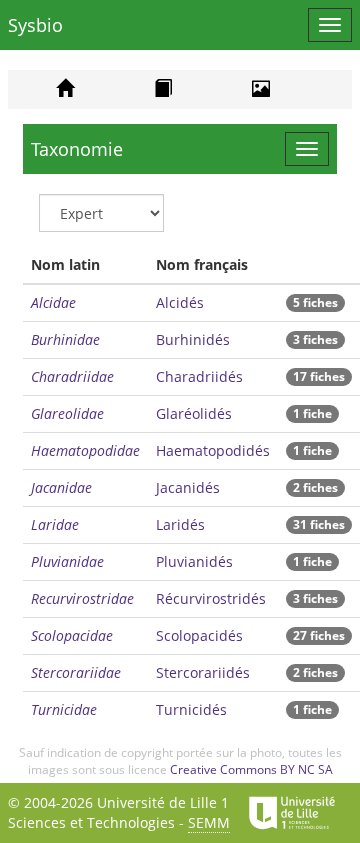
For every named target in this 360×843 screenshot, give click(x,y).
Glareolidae (67, 413)
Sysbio (35, 25)
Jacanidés (188, 487)
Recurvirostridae (82, 598)
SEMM (209, 822)
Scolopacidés (199, 635)
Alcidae (53, 302)
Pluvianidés (194, 561)
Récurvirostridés (211, 598)
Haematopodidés (213, 450)
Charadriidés (199, 376)
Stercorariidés (203, 672)
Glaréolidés (194, 413)
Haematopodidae (85, 450)
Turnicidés (191, 709)
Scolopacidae (72, 635)
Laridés (180, 524)
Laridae (55, 524)
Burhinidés (193, 339)
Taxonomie (77, 149)
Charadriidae (72, 376)
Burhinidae (65, 339)
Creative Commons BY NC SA (251, 769)
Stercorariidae (76, 672)
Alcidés (180, 302)
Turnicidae (64, 709)
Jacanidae (61, 487)
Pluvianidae (67, 561)
